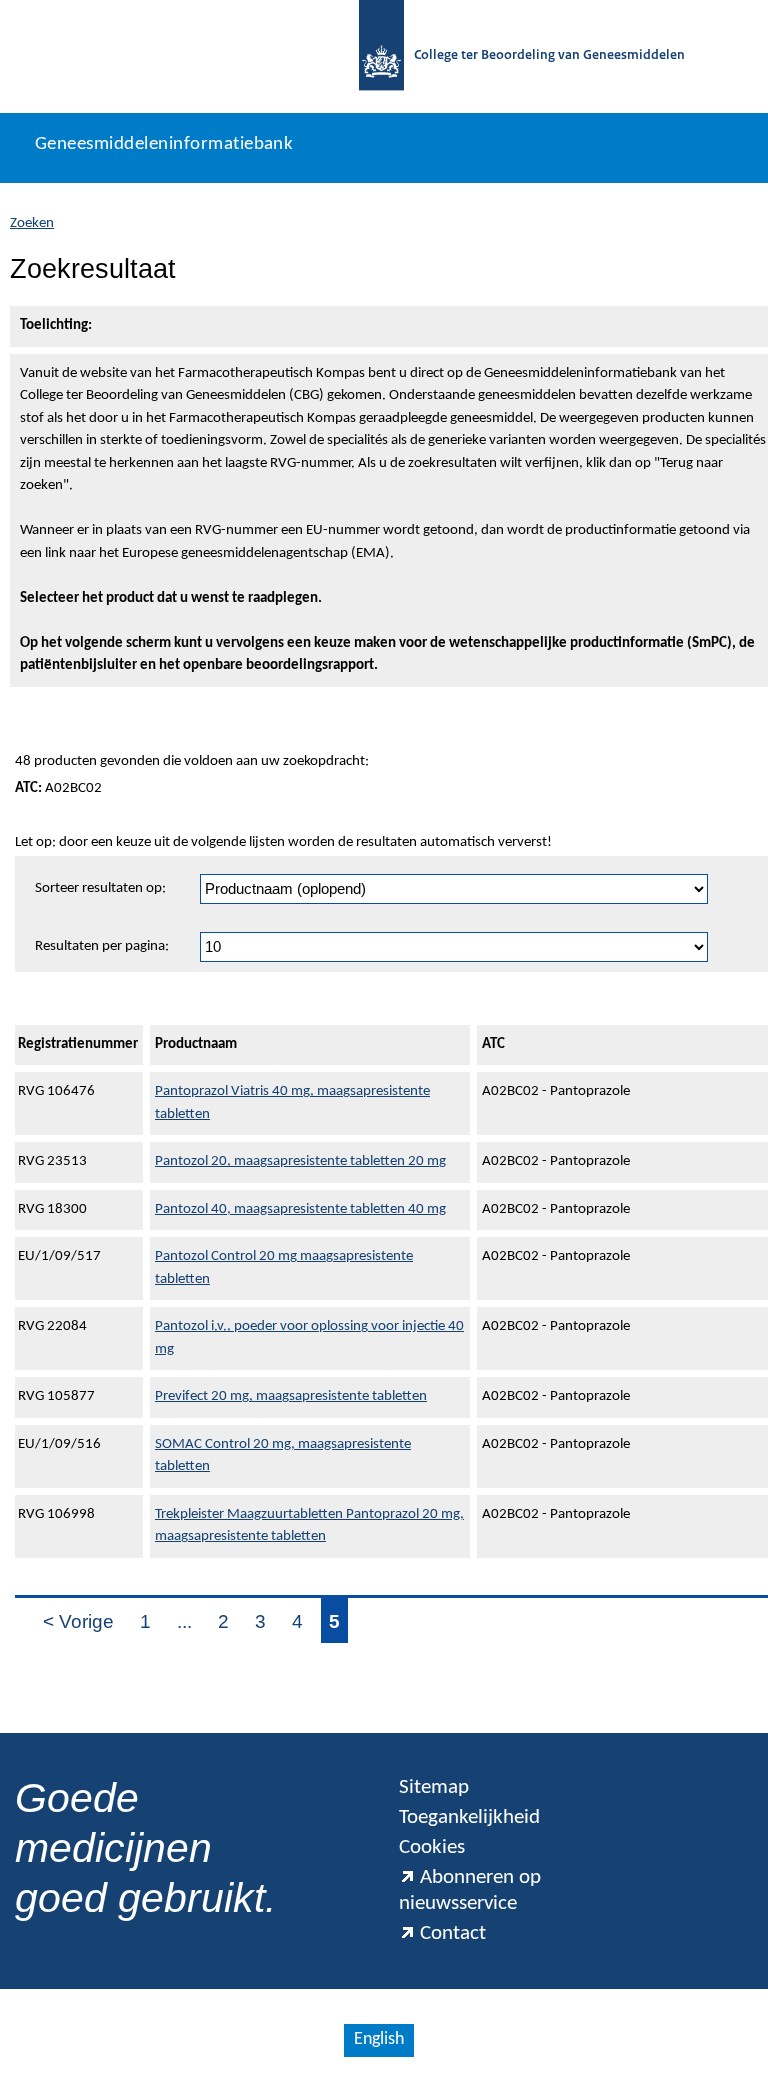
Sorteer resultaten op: (100, 888)
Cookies (432, 1847)
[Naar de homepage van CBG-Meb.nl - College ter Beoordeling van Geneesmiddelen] (381, 56)
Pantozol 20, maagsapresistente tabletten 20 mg (300, 1161)
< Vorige (78, 1621)
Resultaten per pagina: (102, 946)
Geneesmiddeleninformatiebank (164, 144)
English (379, 2039)
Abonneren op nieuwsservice (470, 1890)
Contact (453, 1933)
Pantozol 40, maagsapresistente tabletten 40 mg (300, 1209)
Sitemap (434, 1787)
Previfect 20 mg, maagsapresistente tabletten (291, 1396)
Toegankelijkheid (469, 1817)
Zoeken (32, 223)
